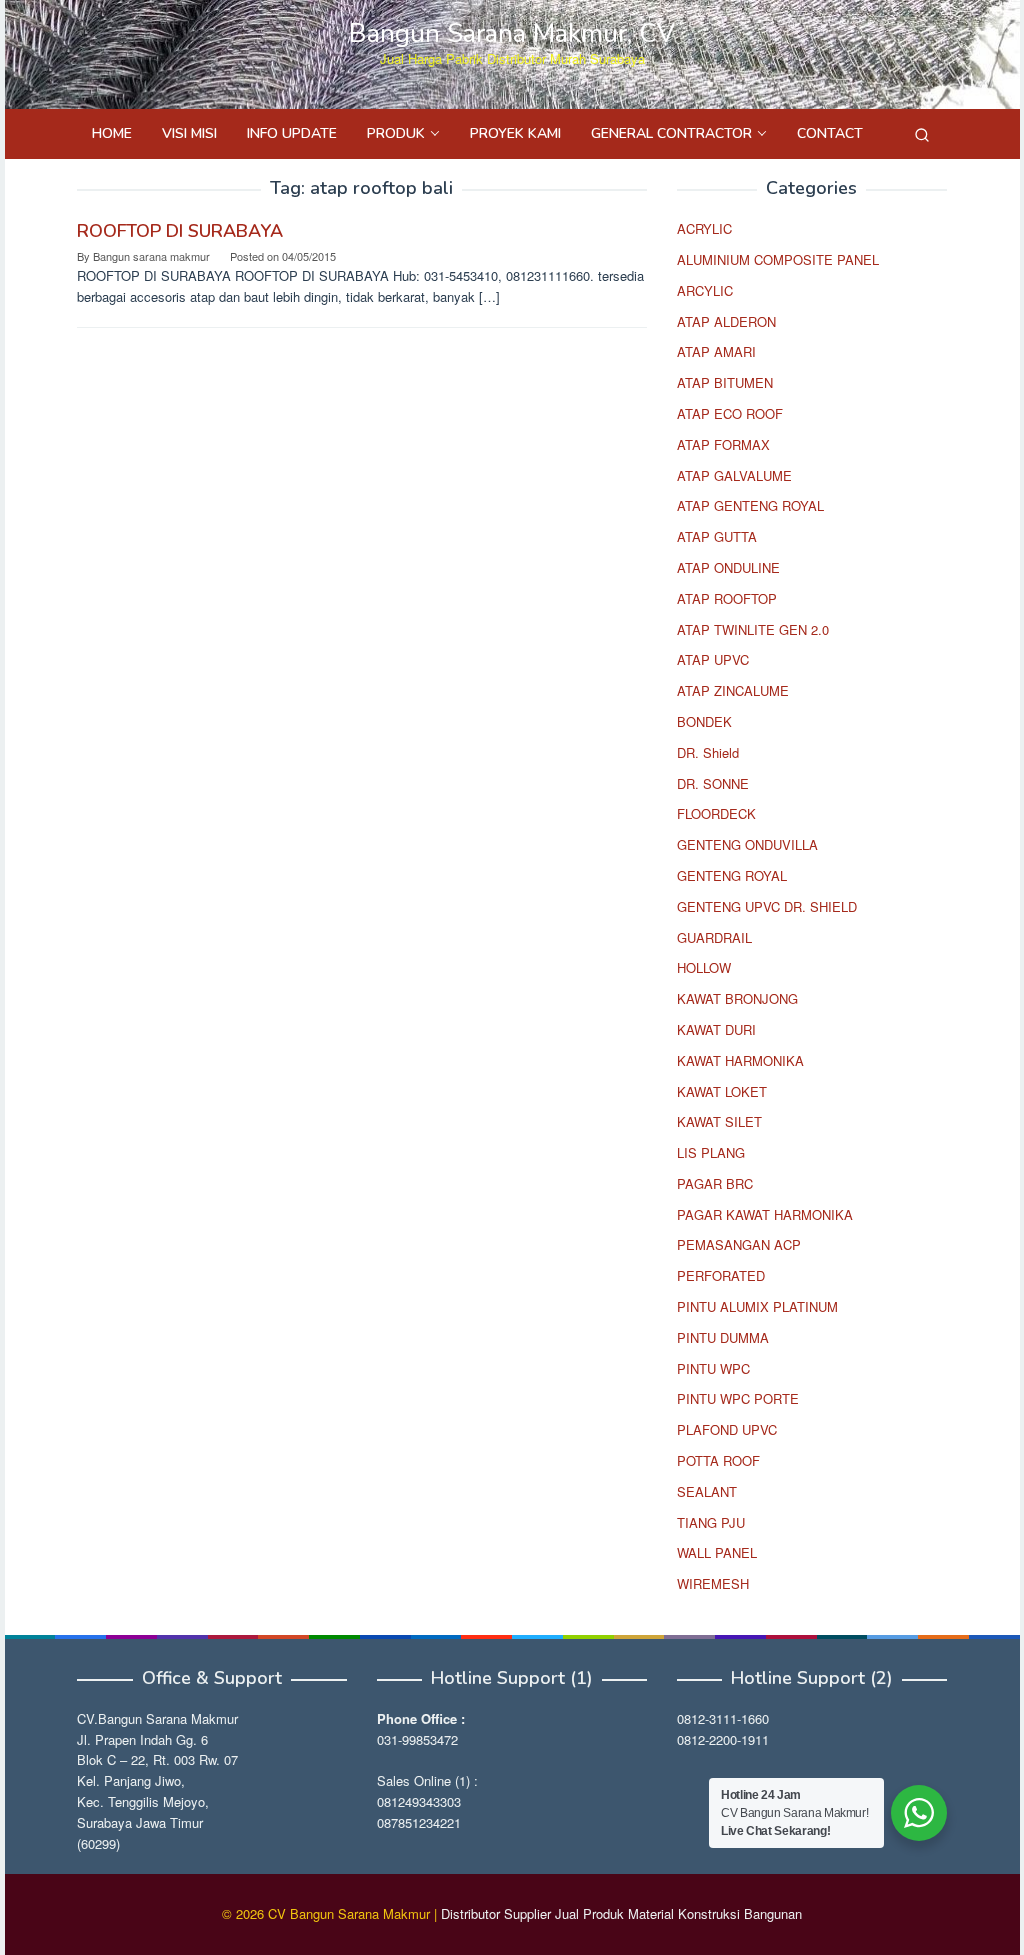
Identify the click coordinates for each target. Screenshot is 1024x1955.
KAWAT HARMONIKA (740, 1060)
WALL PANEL (717, 1552)
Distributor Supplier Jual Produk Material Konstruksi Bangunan (621, 1913)
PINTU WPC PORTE (738, 1398)
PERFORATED (721, 1275)
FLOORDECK (716, 813)
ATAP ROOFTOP (727, 598)
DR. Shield (708, 752)
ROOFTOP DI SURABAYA (180, 231)
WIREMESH (713, 1583)
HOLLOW (704, 967)
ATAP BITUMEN (725, 382)
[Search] (922, 134)
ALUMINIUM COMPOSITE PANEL (778, 259)
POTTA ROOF (718, 1460)
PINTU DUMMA (723, 1337)
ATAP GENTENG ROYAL (750, 505)
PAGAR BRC (715, 1183)
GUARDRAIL (714, 937)
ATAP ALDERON (726, 321)
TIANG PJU (711, 1522)
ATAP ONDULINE (728, 567)
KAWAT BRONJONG (737, 998)
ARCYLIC (705, 290)
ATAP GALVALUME (734, 475)
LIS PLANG (711, 1152)
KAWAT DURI (716, 1029)
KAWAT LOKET (722, 1091)
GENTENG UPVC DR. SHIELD (767, 906)
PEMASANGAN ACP (739, 1244)
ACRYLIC (704, 228)
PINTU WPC (713, 1368)
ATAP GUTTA (717, 536)
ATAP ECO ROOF (730, 413)
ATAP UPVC (713, 659)
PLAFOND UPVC (727, 1429)
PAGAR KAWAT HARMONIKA (765, 1214)
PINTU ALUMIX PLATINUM (757, 1306)
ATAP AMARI (716, 351)
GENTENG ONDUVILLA (747, 844)
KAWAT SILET (719, 1121)
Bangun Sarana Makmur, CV (512, 33)
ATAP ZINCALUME (733, 690)
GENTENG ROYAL (732, 875)
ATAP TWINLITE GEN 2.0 (753, 629)
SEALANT (707, 1491)
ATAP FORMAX (723, 444)
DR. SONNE (713, 783)
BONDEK (704, 721)
